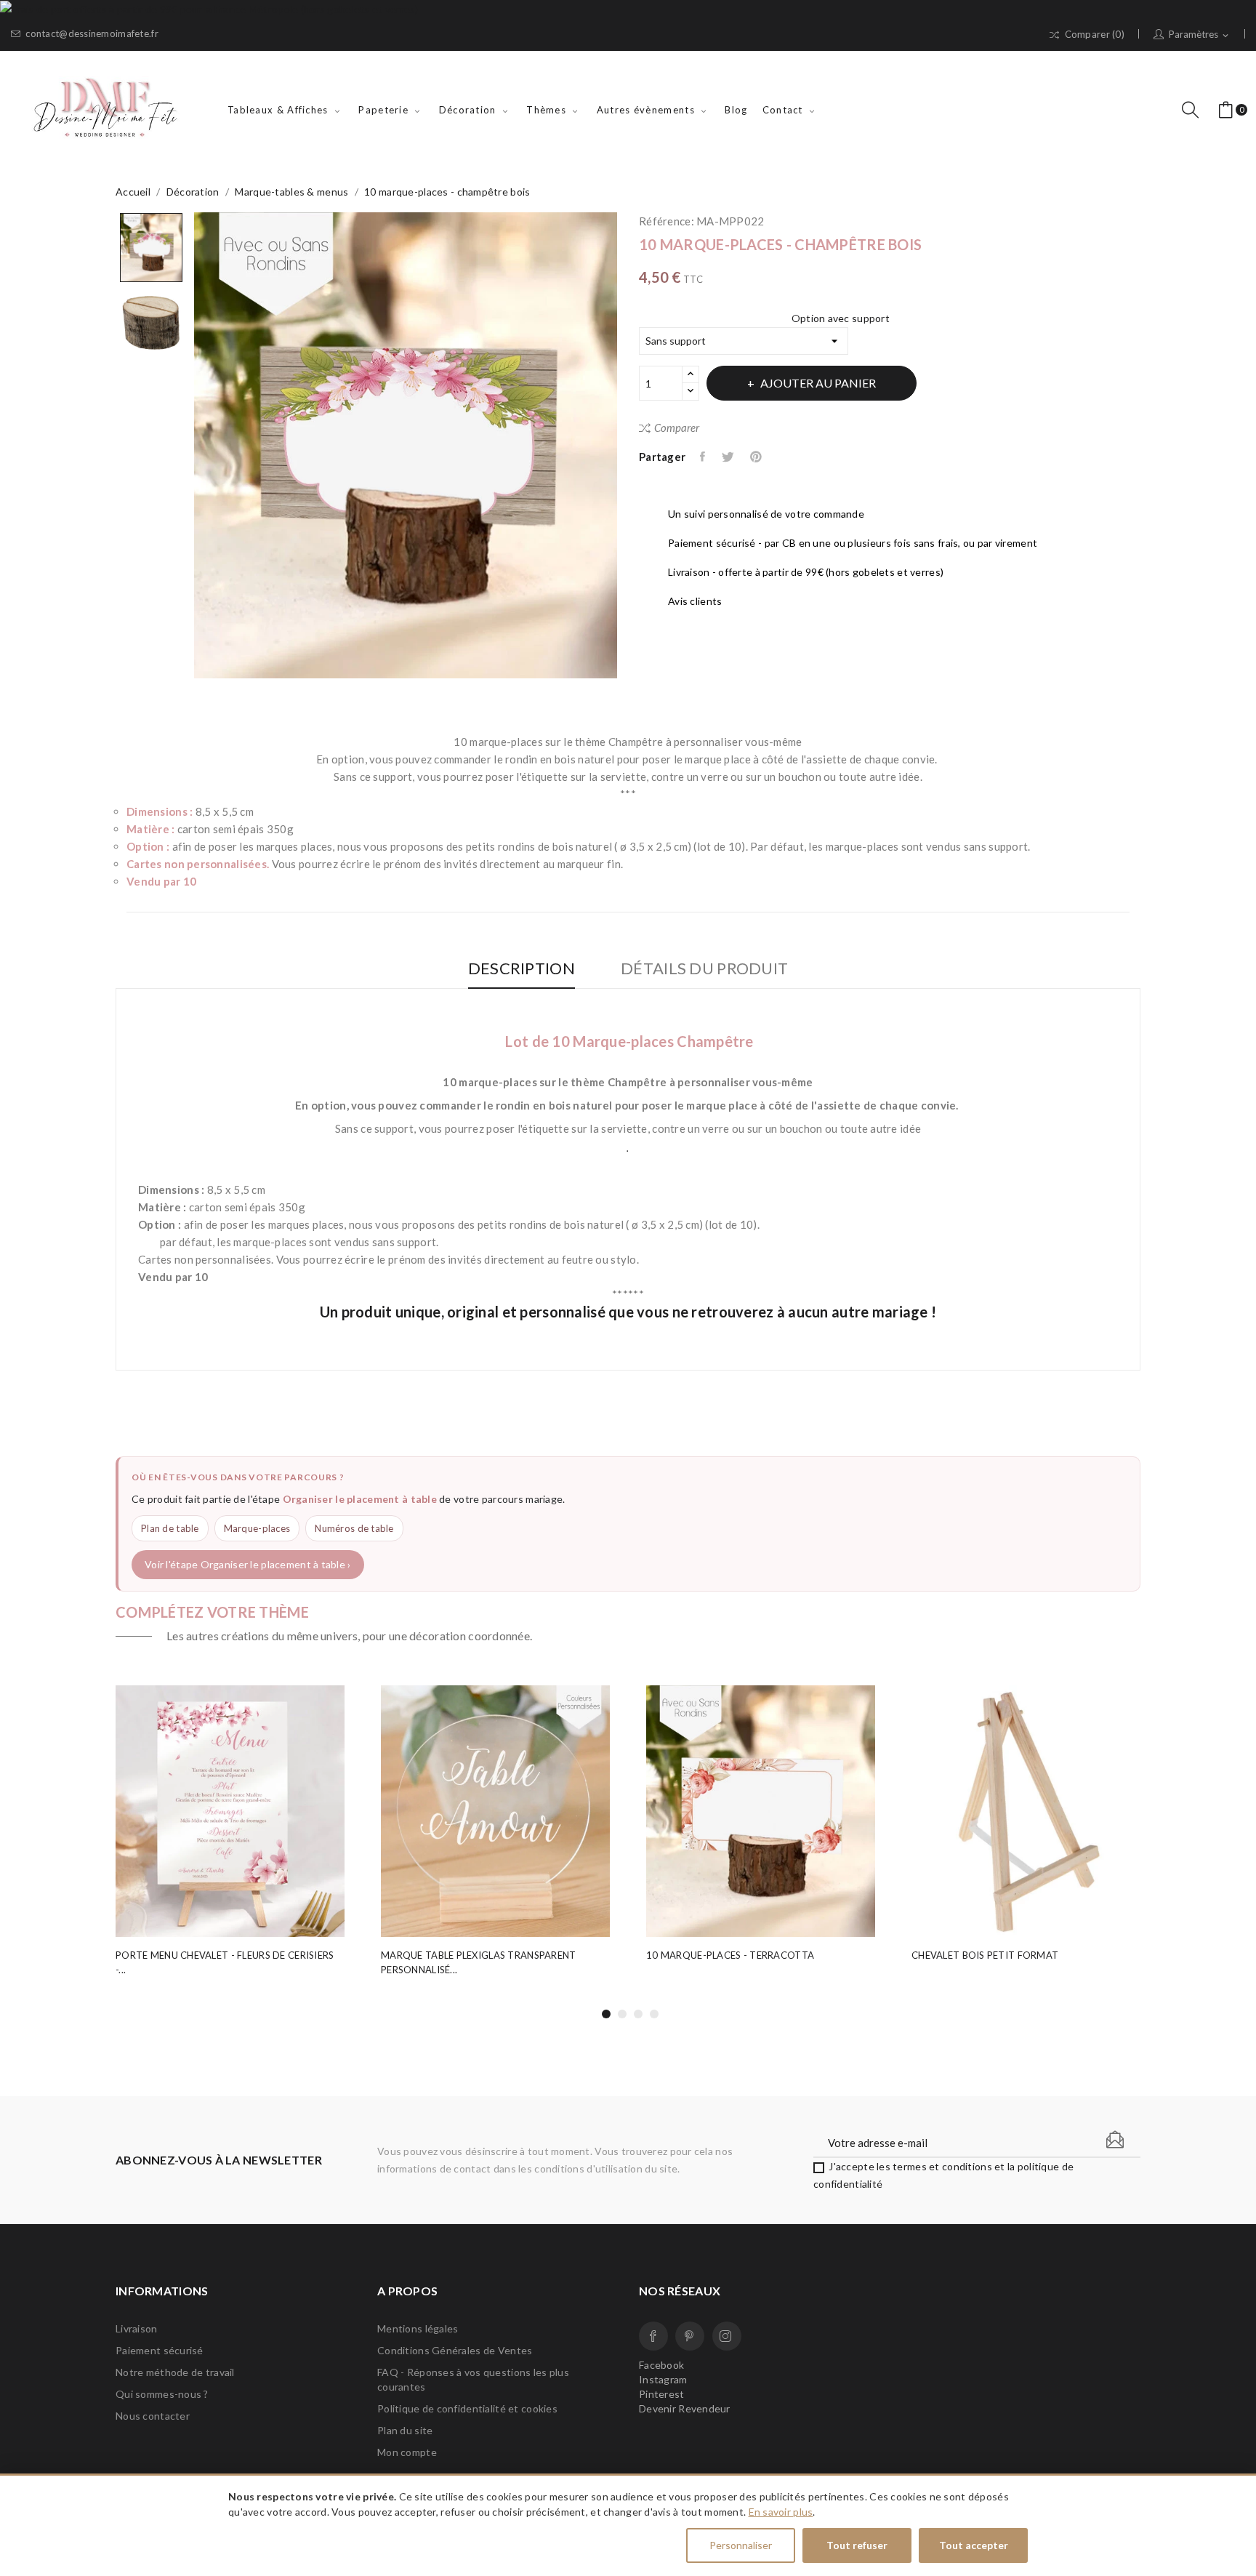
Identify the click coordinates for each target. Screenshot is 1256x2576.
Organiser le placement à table (360, 1499)
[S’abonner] (1115, 2140)
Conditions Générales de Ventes (455, 2350)
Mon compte (407, 2452)
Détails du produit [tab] (704, 969)
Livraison (137, 2328)
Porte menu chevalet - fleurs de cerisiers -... (225, 1962)
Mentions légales (418, 2328)
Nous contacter (153, 2416)
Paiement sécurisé (160, 2350)
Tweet (729, 457)
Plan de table (170, 1528)
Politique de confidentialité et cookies (467, 2408)
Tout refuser (857, 2545)
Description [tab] (522, 969)
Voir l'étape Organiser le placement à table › (248, 1564)
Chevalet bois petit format (985, 1955)
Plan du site (405, 2430)
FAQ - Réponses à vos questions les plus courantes (473, 2379)
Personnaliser (741, 2545)
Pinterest (757, 457)
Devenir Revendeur (685, 2408)
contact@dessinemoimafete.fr (92, 34)
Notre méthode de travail (175, 2372)
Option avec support (841, 318)
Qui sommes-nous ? (162, 2394)
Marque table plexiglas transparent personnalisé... (479, 1962)
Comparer (677, 428)
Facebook (653, 2336)
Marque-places (257, 1528)
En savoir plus (781, 2512)
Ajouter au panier (818, 383)
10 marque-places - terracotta (730, 1955)
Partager (704, 457)
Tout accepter (974, 2545)
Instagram (727, 2336)
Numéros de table (354, 1528)
